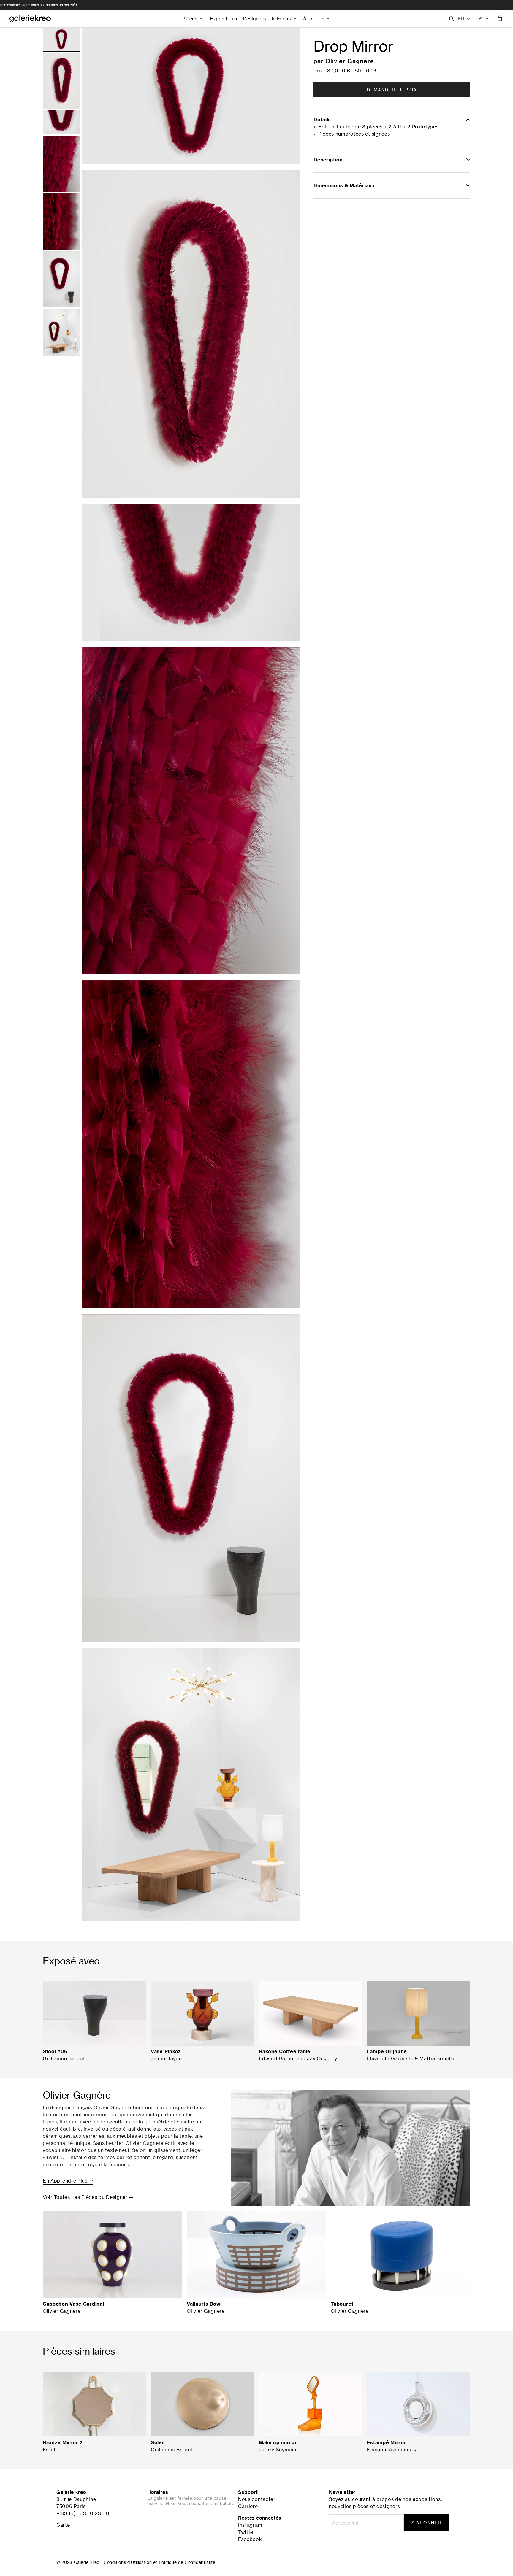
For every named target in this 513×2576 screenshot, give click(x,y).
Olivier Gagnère (350, 61)
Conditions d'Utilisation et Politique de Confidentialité (159, 2562)
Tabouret (342, 2304)
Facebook (250, 2539)
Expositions (223, 19)
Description (328, 160)
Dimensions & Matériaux (344, 185)
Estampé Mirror (387, 2442)
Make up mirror (278, 2442)
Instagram (250, 2525)
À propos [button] (314, 19)
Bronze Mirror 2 (63, 2442)
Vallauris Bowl (204, 2304)
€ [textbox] (481, 19)
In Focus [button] (281, 19)
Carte (64, 2525)
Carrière (248, 2506)
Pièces (190, 19)
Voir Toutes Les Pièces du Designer (86, 2197)
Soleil (158, 2442)
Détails (322, 120)
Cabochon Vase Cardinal (73, 2304)
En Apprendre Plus (66, 2181)
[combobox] (484, 19)
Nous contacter (257, 2499)
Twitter (247, 2532)
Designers (254, 19)
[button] (464, 19)
